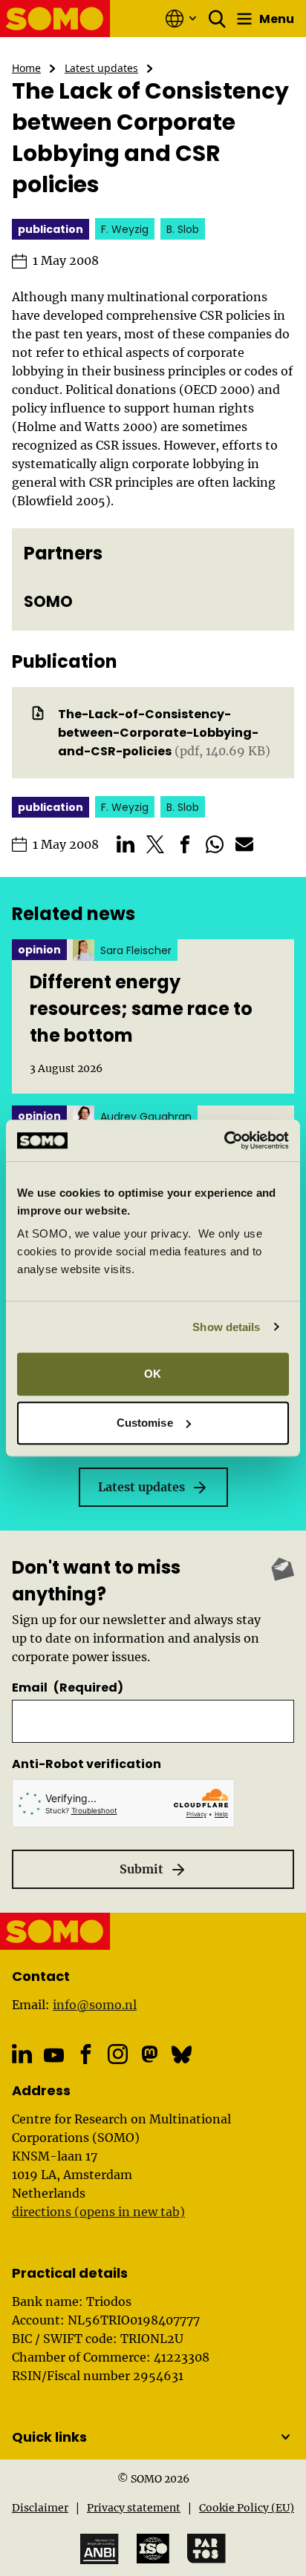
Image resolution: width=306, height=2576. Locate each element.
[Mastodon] (150, 2054)
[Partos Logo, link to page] (206, 2549)
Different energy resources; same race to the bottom (141, 1009)
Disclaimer (40, 2508)
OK (153, 1374)
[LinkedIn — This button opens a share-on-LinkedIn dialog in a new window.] (126, 844)
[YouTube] (54, 2056)
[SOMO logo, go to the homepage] (55, 19)
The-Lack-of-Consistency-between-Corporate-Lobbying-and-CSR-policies (158, 733)
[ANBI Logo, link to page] (100, 2549)
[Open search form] (218, 19)
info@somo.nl (95, 2005)
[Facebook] (86, 2054)
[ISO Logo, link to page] (153, 2549)
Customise (145, 1423)
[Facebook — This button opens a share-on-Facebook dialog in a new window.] (185, 844)
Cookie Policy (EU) (247, 2508)
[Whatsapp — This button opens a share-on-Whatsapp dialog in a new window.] (215, 844)
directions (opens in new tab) (98, 2212)
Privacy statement (134, 2508)
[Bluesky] (182, 2054)
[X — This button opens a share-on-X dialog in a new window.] (155, 844)
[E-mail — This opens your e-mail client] (244, 844)
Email (68, 1688)
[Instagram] (118, 2054)
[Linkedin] (22, 2054)
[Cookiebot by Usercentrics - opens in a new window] (224, 1140)
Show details (226, 1327)
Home (26, 68)
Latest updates (101, 68)
